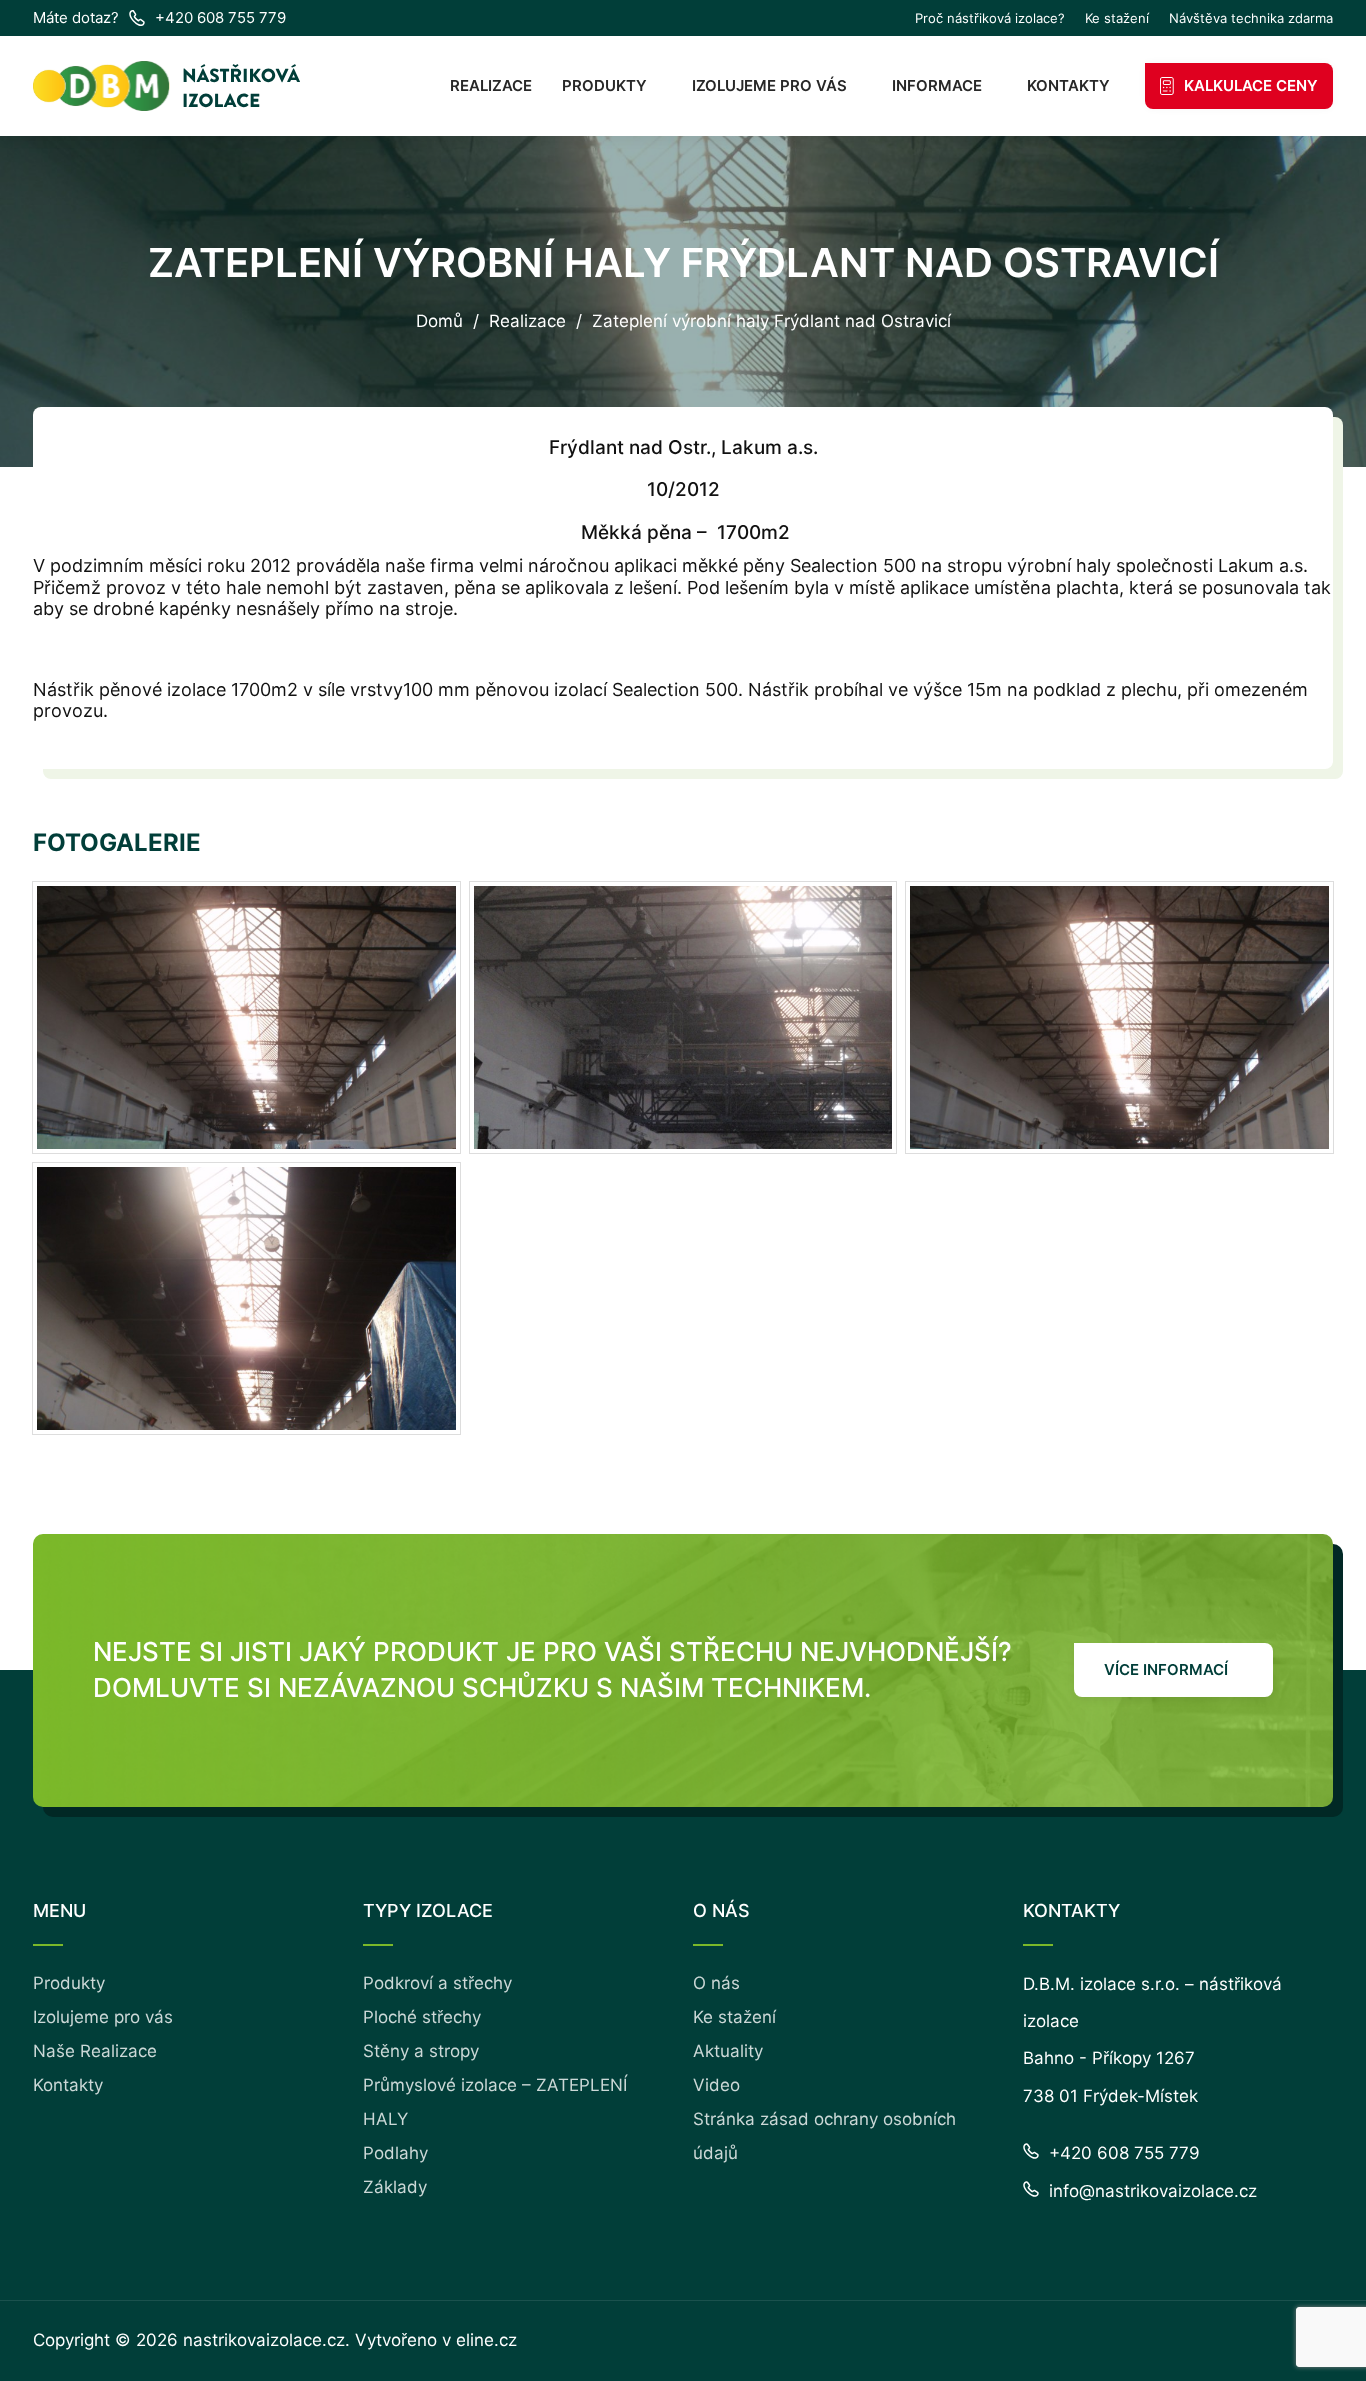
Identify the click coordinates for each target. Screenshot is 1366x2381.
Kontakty (1068, 85)
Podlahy (395, 2153)
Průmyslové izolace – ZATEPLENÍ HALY (495, 2102)
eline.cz (486, 2340)
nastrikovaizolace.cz (264, 2340)
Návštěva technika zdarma (1251, 18)
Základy (395, 2187)
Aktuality (728, 2051)
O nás (716, 1983)
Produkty (604, 85)
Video (716, 2085)
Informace (937, 85)
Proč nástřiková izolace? (990, 18)
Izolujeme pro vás (769, 85)
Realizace (491, 85)
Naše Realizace (95, 2051)
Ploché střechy (422, 2017)
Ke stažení (1117, 18)
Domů (439, 321)
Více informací (1166, 1669)
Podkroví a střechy (437, 1983)
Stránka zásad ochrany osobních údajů (824, 2136)
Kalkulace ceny (1251, 85)
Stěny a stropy (421, 2051)
